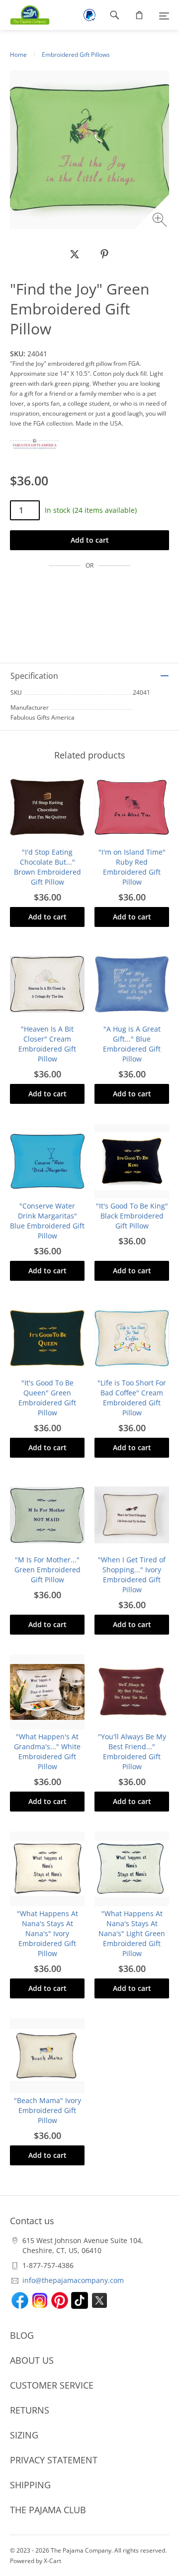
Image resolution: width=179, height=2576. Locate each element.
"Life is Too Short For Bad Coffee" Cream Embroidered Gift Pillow (132, 1398)
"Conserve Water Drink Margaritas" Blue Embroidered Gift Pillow (47, 1221)
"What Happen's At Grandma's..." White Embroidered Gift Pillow (47, 1751)
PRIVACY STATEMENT (54, 2460)
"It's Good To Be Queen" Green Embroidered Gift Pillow (47, 1398)
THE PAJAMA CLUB (48, 2510)
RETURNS (30, 2410)
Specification (34, 676)
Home (18, 55)
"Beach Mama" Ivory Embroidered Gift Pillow (47, 2110)
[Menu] (164, 15)
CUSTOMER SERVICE (52, 2385)
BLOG (22, 2335)
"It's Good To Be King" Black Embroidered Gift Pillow (132, 1216)
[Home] (25, 15)
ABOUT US (32, 2360)
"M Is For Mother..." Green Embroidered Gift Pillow (47, 1570)
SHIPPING (30, 2485)
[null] (75, 254)
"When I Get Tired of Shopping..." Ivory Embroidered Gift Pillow (132, 1575)
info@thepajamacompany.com (73, 2280)
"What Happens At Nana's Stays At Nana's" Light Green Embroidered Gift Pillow (132, 1933)
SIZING (24, 2435)
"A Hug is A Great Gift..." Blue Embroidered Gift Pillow (132, 1044)
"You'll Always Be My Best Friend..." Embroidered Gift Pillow (132, 1751)
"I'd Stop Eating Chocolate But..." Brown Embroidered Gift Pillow (47, 867)
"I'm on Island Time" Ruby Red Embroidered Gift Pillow (132, 867)
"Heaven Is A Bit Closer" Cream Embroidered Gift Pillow (47, 1044)
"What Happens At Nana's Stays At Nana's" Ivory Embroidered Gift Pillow (47, 1933)
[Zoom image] (161, 221)
